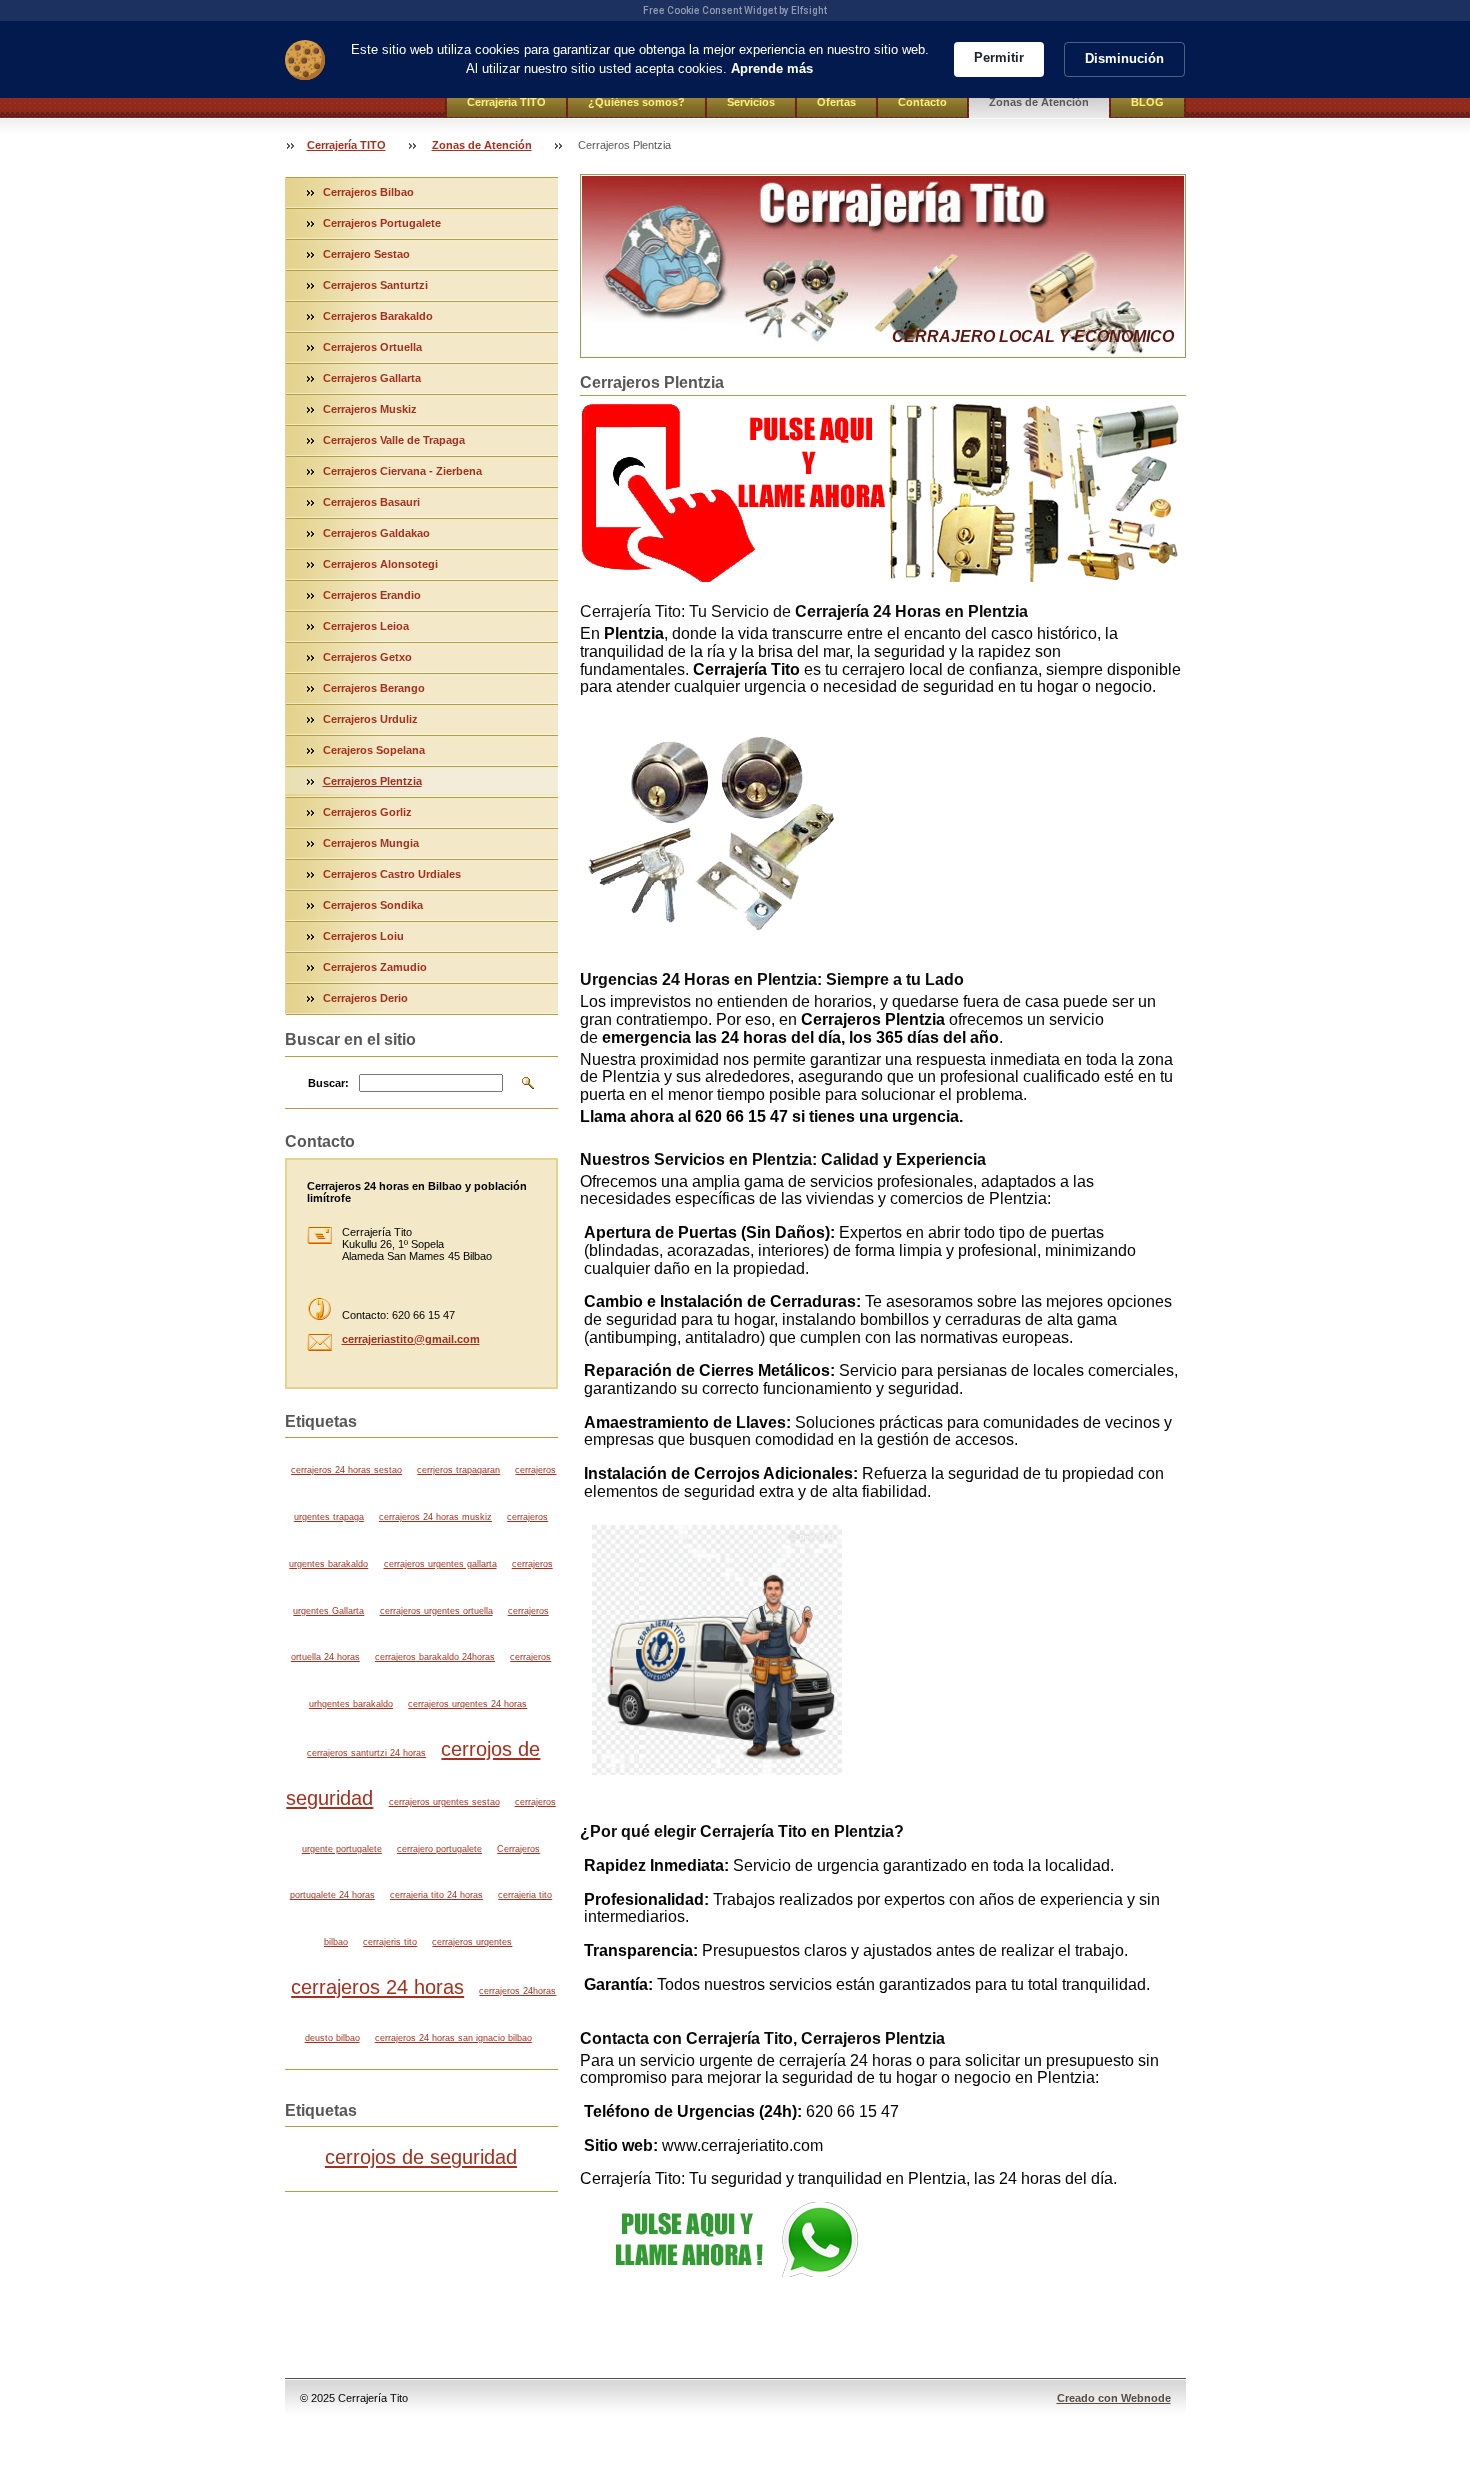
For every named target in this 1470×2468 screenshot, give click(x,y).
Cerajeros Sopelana (374, 750)
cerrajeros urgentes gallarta (440, 1564)
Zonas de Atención (1039, 102)
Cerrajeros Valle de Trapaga (394, 440)
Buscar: (328, 1083)
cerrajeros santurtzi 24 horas (366, 1753)
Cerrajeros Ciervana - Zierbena (402, 471)
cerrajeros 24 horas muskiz (435, 1517)
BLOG (1147, 102)
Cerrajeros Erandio (372, 595)
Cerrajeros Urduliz (370, 719)
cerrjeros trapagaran (458, 1470)
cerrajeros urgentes (472, 1942)
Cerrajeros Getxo (367, 657)
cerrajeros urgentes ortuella (436, 1611)
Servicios (751, 102)
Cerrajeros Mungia (371, 843)
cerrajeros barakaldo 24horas (435, 1657)
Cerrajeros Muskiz (370, 409)
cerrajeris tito (390, 1942)
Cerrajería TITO (506, 102)
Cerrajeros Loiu (363, 936)
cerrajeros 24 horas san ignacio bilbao (453, 2038)
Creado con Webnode (1114, 2398)
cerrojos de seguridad (421, 2157)
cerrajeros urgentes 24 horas (467, 1704)
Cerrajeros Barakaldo (378, 316)
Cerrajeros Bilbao (368, 192)
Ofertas (836, 102)
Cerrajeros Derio (365, 998)
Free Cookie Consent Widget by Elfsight (735, 10)
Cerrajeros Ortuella (372, 347)
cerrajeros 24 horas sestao (346, 1470)
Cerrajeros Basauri (371, 502)
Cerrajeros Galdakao (376, 533)
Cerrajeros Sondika (373, 905)
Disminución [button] (1124, 58)
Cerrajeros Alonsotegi (380, 564)
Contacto (922, 102)
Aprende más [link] (772, 68)
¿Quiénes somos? (636, 102)
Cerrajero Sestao (366, 254)
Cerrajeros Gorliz (367, 812)
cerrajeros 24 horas (377, 1987)
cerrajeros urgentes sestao (444, 1802)
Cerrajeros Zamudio (375, 967)
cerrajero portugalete (439, 1849)
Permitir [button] (999, 57)
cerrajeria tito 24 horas (436, 1895)
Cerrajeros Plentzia (372, 781)
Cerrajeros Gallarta (372, 378)
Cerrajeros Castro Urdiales (392, 874)
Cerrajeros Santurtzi (375, 285)
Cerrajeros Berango (374, 688)
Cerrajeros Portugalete (382, 223)
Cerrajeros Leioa (366, 626)
